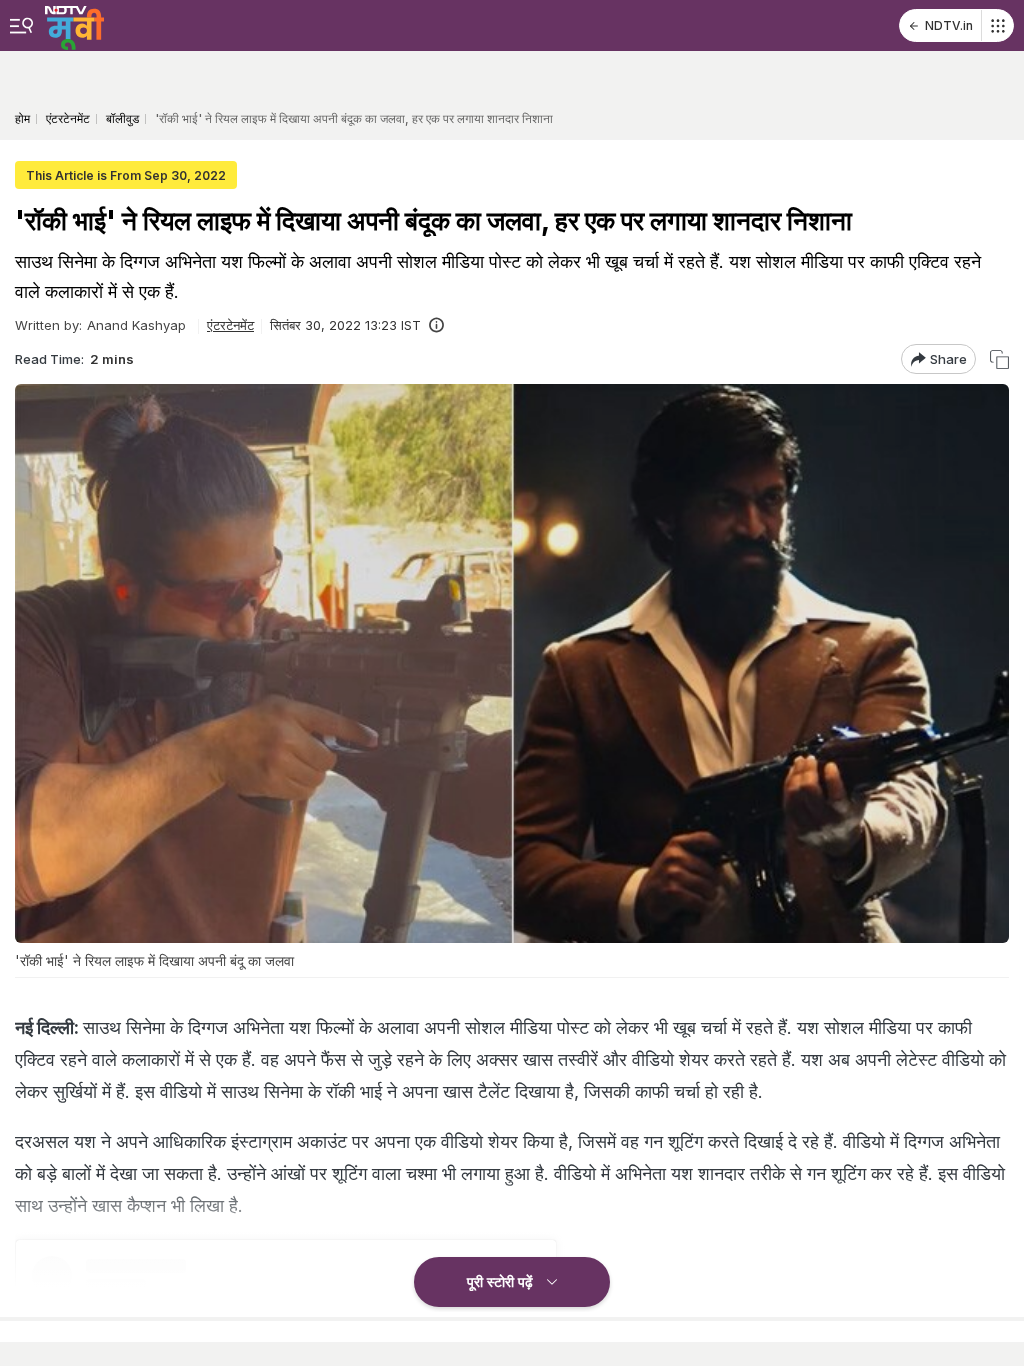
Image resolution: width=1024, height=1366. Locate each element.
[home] (74, 25)
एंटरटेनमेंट (230, 325)
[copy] (999, 359)
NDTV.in (949, 25)
